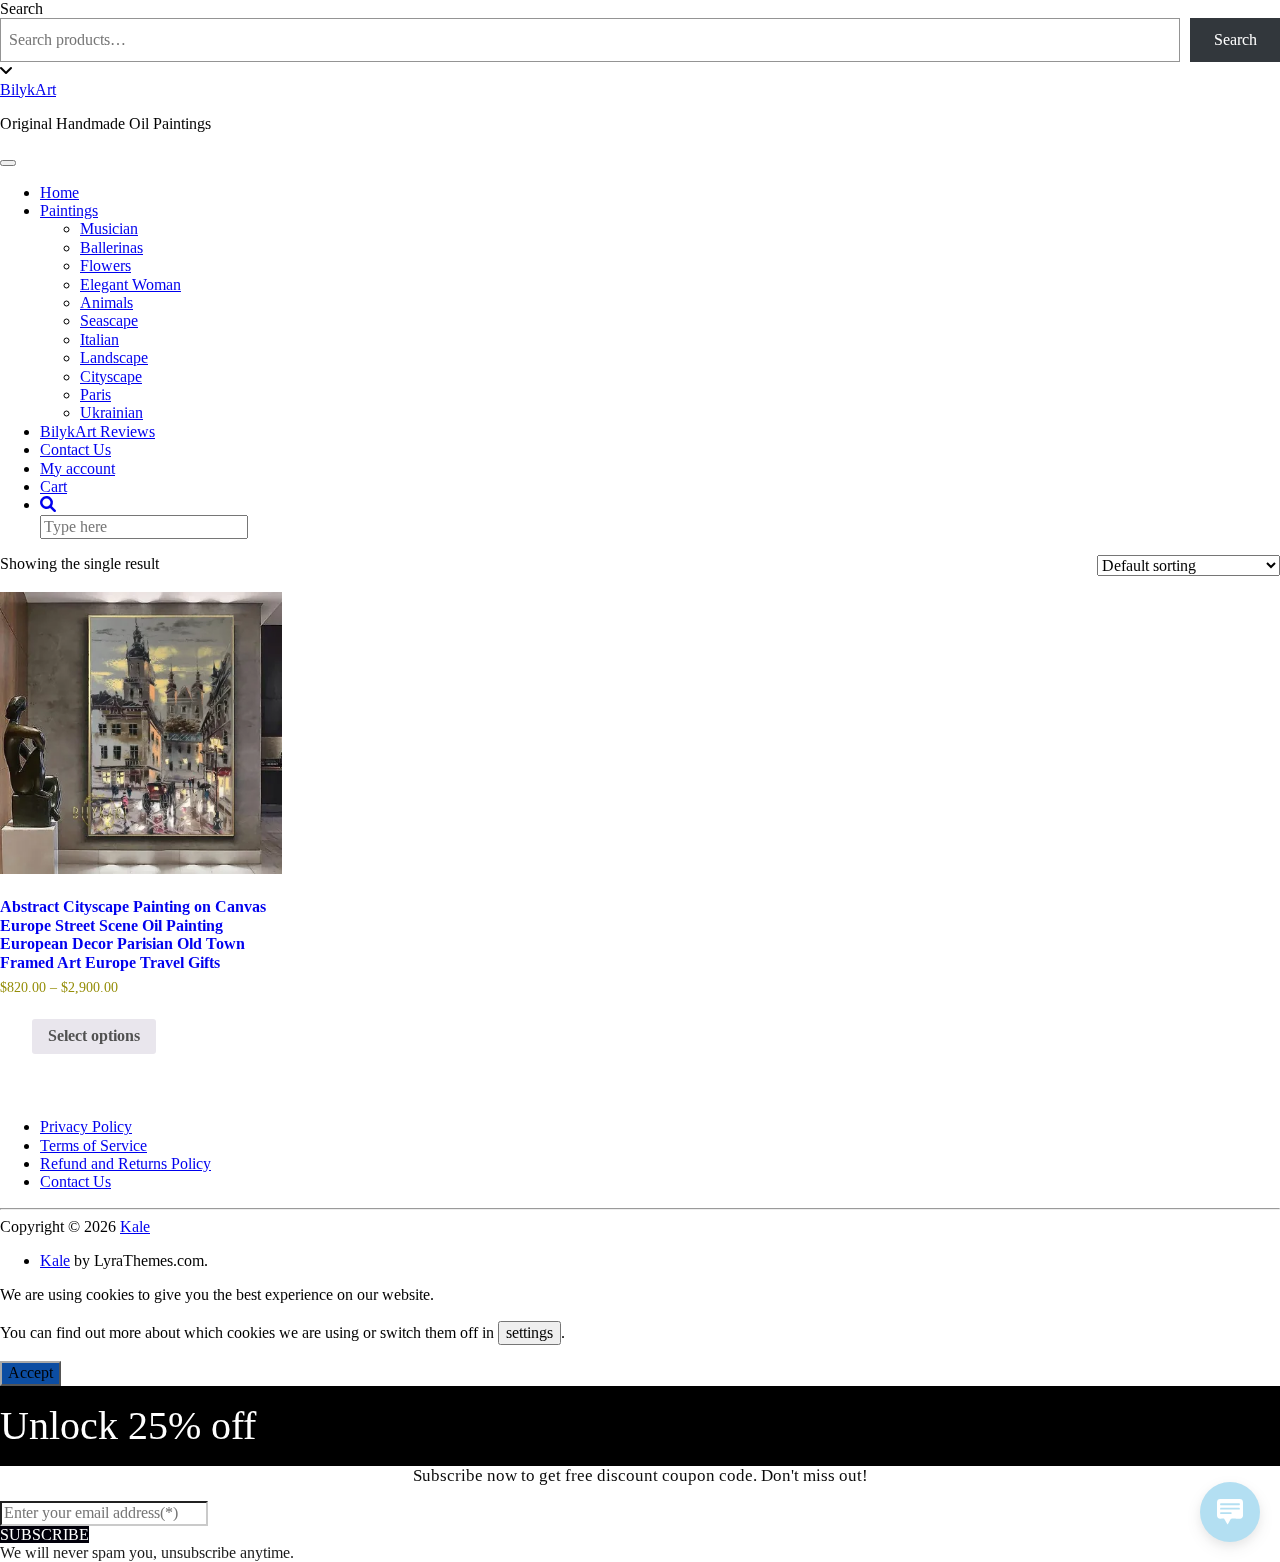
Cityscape (111, 376)
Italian (99, 339)
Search (21, 8)
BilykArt (28, 89)
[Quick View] (22, 1035)
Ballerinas (111, 247)
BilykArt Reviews (97, 431)
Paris (95, 394)
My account (77, 468)
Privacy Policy (86, 1126)
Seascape (109, 320)
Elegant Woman (130, 284)
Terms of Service (93, 1145)
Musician (109, 228)
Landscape (114, 357)
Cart (53, 486)
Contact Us (75, 449)
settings (529, 1332)
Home (59, 192)
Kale (135, 1226)
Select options (94, 1035)
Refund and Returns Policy (125, 1163)
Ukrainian (111, 412)
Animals (106, 302)
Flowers (105, 265)
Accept (30, 1372)
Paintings (69, 210)
